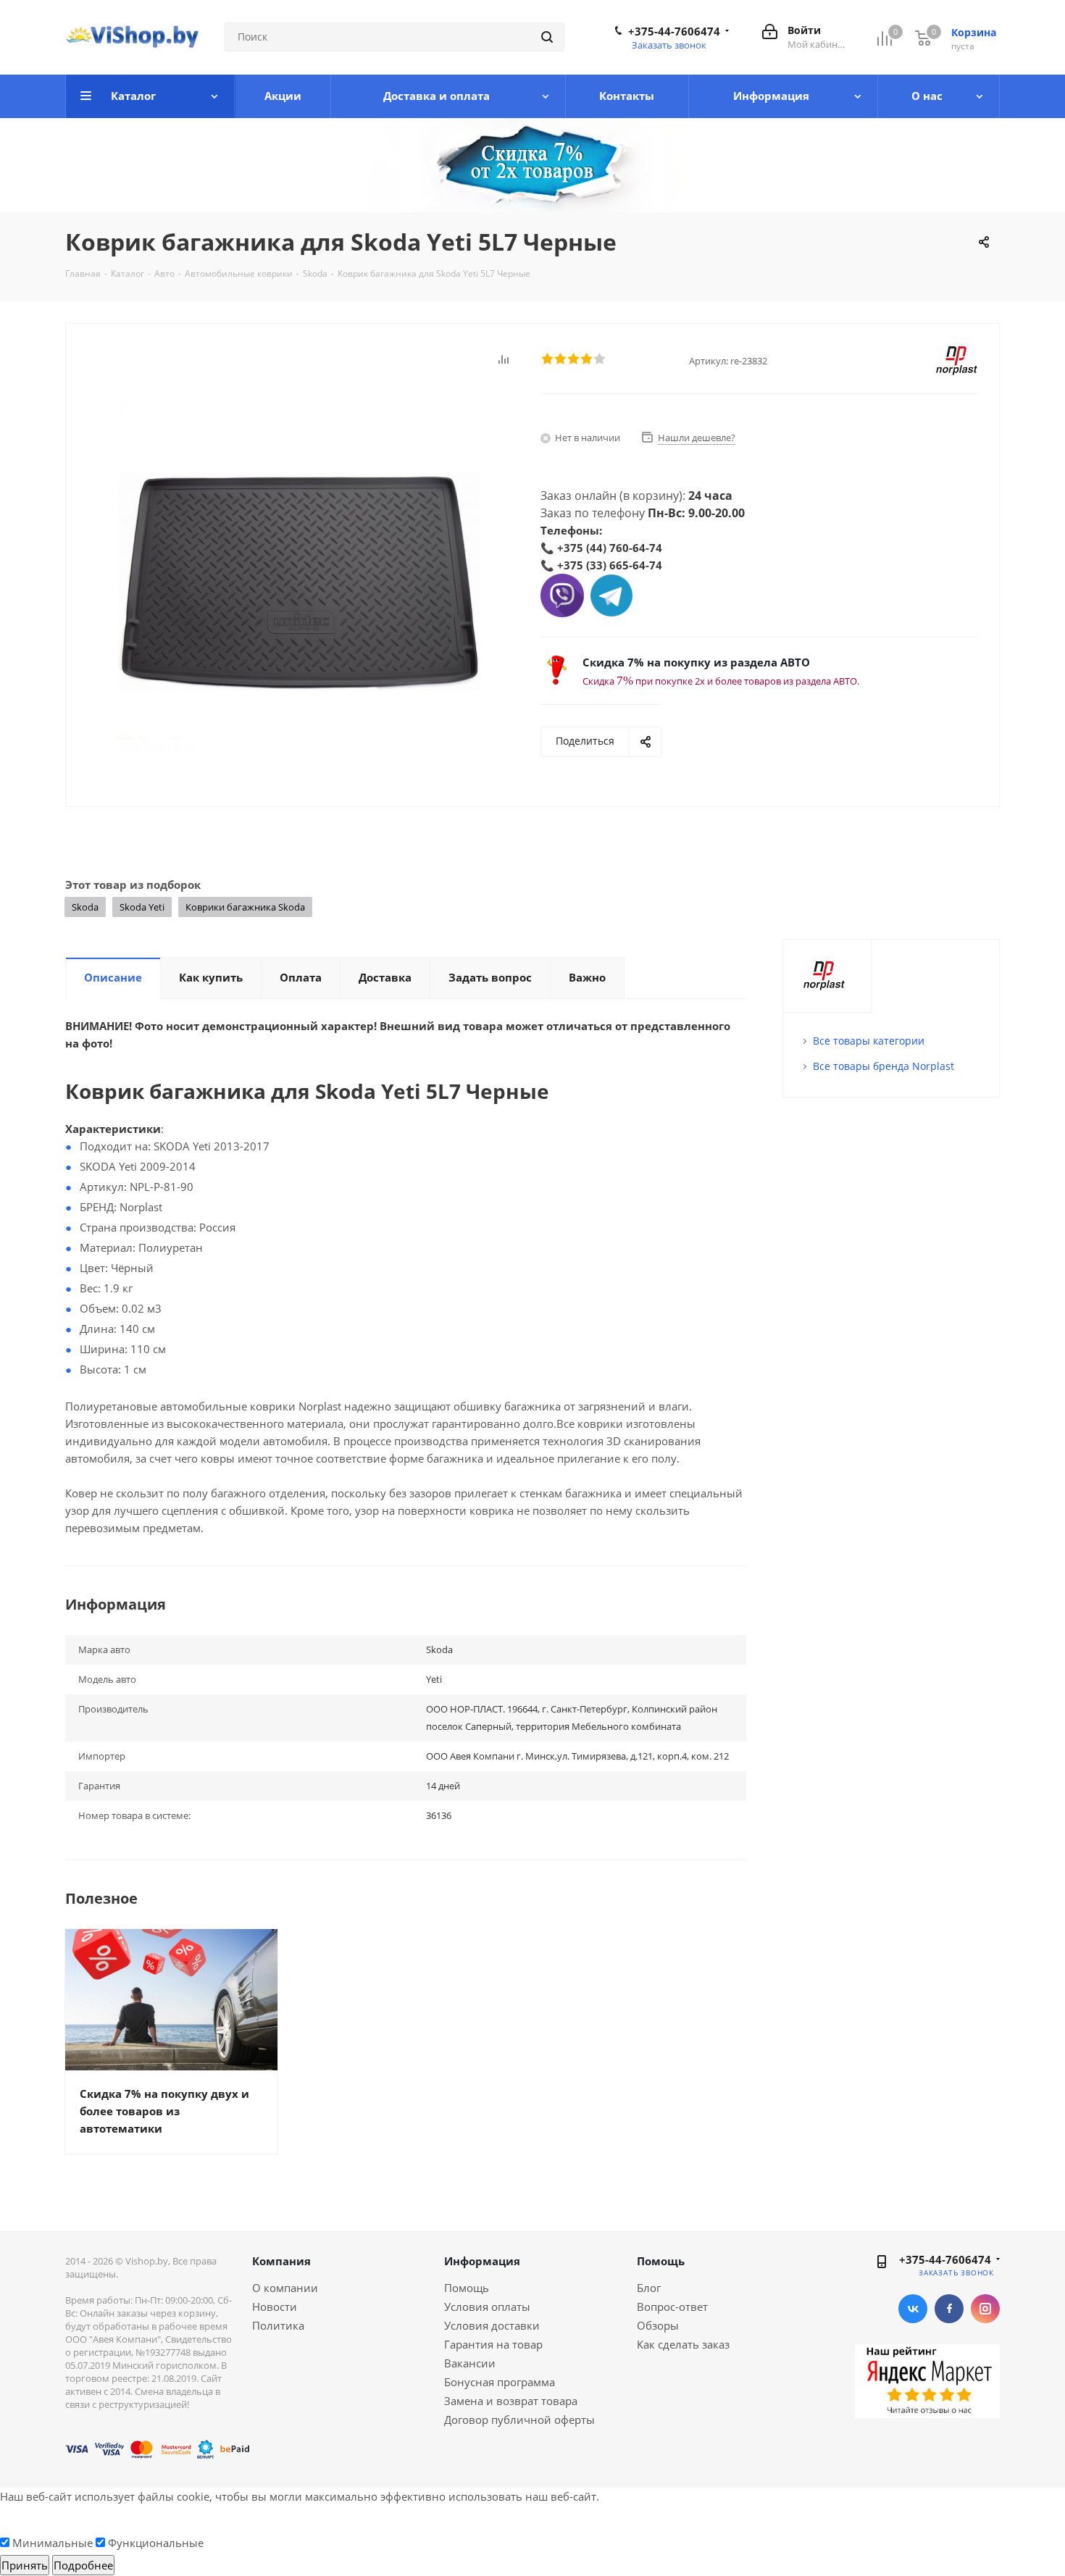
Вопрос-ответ (672, 2307)
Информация (482, 2261)
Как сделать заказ (683, 2344)
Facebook (949, 2309)
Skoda (85, 907)
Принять (25, 2565)
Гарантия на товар (493, 2344)
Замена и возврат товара (511, 2401)
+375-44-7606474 (674, 31)
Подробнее (83, 2565)
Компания (281, 2261)
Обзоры (658, 2325)
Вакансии (470, 2363)
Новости (275, 2307)
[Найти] (547, 37)
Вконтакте (913, 2309)
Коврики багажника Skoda (245, 907)
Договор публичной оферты (519, 2420)
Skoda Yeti (142, 907)
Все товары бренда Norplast (884, 1066)
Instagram (985, 2309)
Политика (278, 2325)
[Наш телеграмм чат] (611, 594)
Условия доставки (492, 2325)
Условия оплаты (487, 2307)
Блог (649, 2288)
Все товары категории (869, 1041)
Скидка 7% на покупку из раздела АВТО (696, 662)
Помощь (467, 2288)
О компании (285, 2288)
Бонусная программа (500, 2382)
